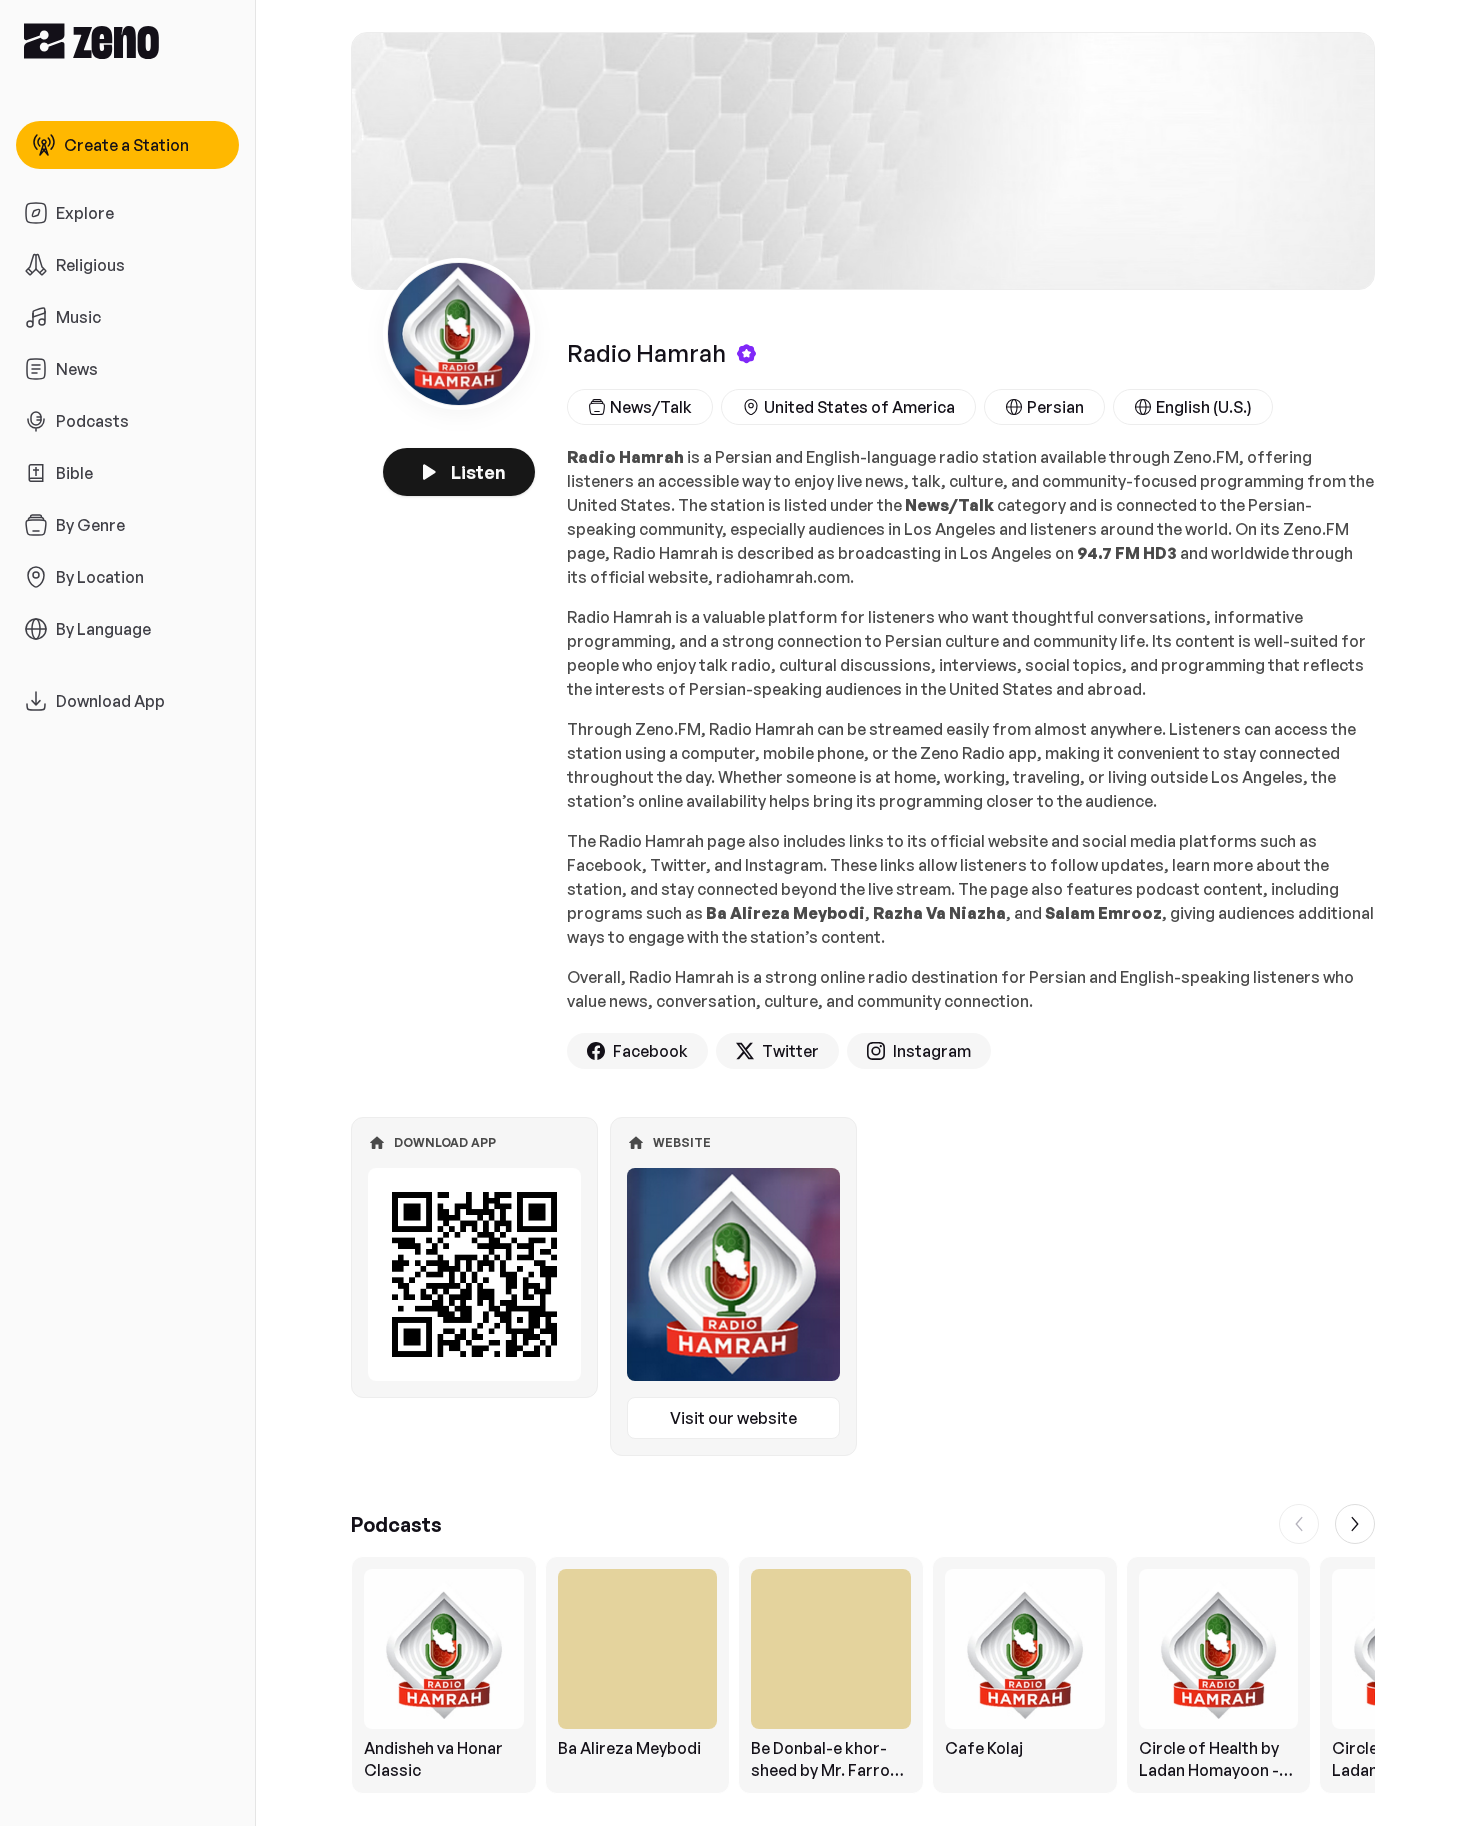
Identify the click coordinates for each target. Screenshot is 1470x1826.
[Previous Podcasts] (1299, 1524)
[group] (863, 1675)
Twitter (790, 1051)
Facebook (650, 1051)
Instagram (932, 1051)
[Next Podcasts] (1355, 1524)
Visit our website (733, 1418)
